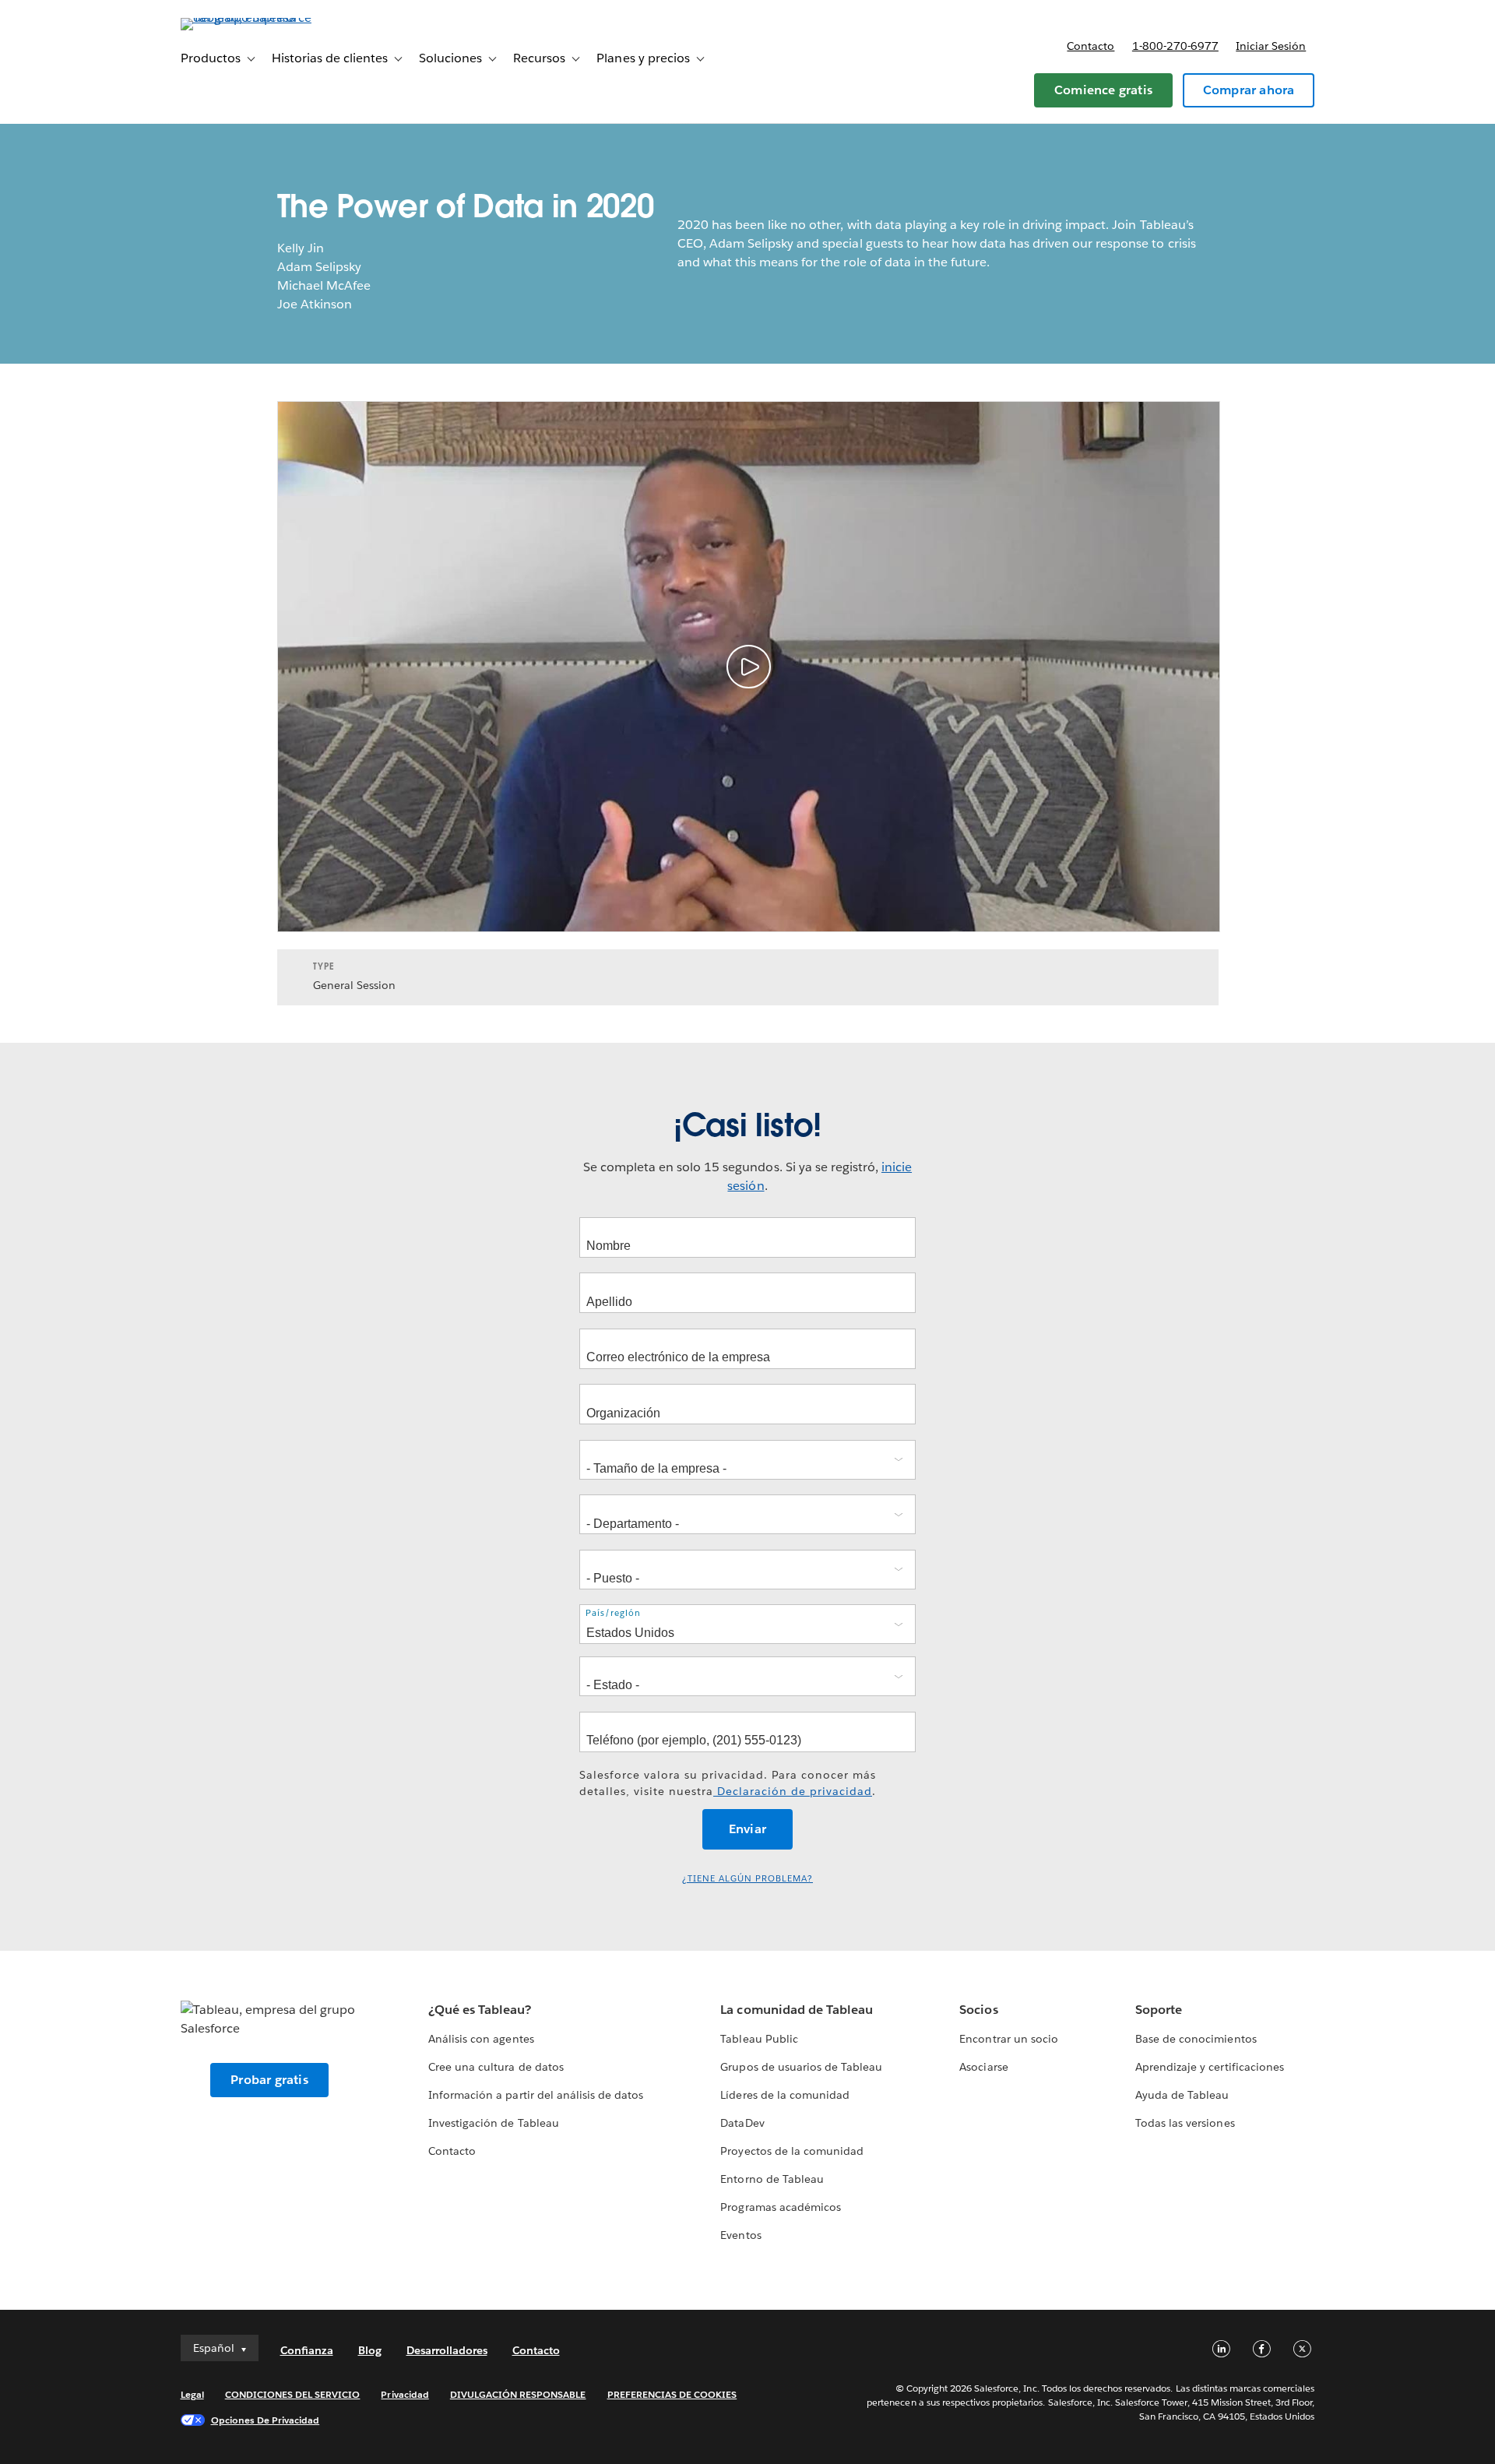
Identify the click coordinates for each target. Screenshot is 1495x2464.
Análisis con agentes (481, 2039)
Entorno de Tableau (772, 2179)
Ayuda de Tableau (1182, 2095)
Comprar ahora (1249, 90)
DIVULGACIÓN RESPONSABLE (518, 2394)
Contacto (1090, 46)
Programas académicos (780, 2207)
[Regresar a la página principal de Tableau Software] (247, 18)
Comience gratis (1103, 90)
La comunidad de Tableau (796, 2010)
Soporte (1159, 2010)
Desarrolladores (447, 2350)
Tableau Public (759, 2039)
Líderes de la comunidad (784, 2095)
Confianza (307, 2350)
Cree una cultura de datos (496, 2067)
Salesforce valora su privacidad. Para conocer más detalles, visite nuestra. (728, 1783)
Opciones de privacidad (266, 2420)
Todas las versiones (1185, 2123)
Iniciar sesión (1271, 46)
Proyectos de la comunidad (791, 2151)
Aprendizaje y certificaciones (1210, 2067)
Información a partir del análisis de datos (536, 2095)
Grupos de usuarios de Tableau (801, 2067)
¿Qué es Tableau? (480, 2010)
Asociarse (983, 2067)
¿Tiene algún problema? (747, 1879)
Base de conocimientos (1196, 2039)
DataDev (742, 2123)
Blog (370, 2350)
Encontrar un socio (1008, 2039)
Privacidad (405, 2394)
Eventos (740, 2235)
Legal (192, 2394)
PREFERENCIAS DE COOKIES (672, 2394)
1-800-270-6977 (1175, 46)
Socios (978, 2010)
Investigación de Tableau (493, 2123)
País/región (613, 1613)
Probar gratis (269, 2080)
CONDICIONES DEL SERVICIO (293, 2394)
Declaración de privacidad (793, 1791)
